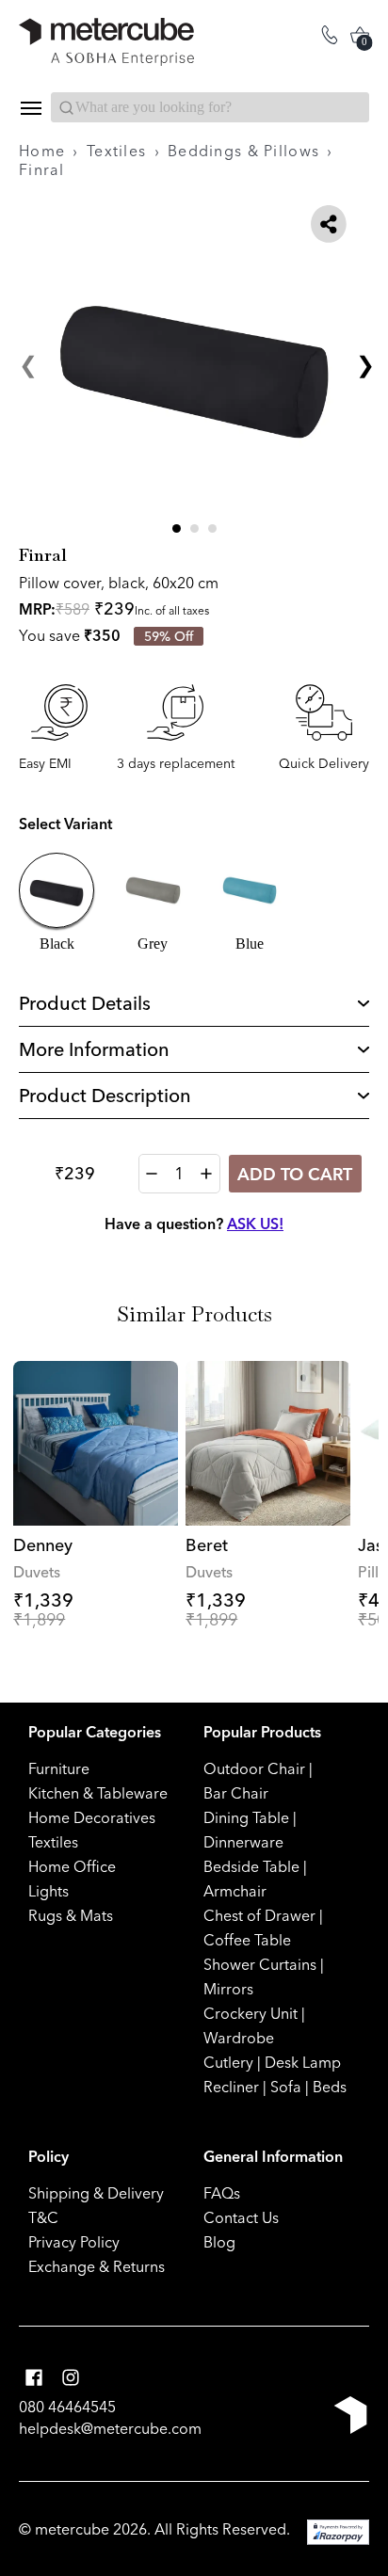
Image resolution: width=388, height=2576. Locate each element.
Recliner (231, 2087)
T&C (43, 2217)
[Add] (207, 1174)
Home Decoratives (92, 1817)
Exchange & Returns (97, 2266)
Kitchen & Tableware (98, 1793)
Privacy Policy (74, 2242)
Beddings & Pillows (243, 151)
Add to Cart (295, 1174)
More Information (94, 1049)
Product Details (85, 1003)
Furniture (59, 1768)
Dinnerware (243, 1842)
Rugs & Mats (71, 1915)
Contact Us (241, 2217)
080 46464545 (67, 2407)
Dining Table (246, 1817)
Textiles (116, 151)
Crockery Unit (251, 2013)
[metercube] (106, 42)
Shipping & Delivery (96, 2193)
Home (42, 151)
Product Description (105, 1095)
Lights (48, 1891)
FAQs (222, 2193)
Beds (330, 2087)
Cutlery (228, 2062)
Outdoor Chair (254, 1768)
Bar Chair (236, 1793)
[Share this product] (329, 224)
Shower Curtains (260, 1964)
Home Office (72, 1866)
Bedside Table (251, 1866)
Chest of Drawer (259, 1915)
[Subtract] (151, 1174)
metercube (72, 2529)
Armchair (235, 1891)
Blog (219, 2242)
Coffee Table (247, 1940)
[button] (177, 528)
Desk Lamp (303, 2062)
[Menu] (30, 108)
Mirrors (228, 1989)
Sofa (286, 2087)
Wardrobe (239, 2038)
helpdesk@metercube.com (110, 2428)
